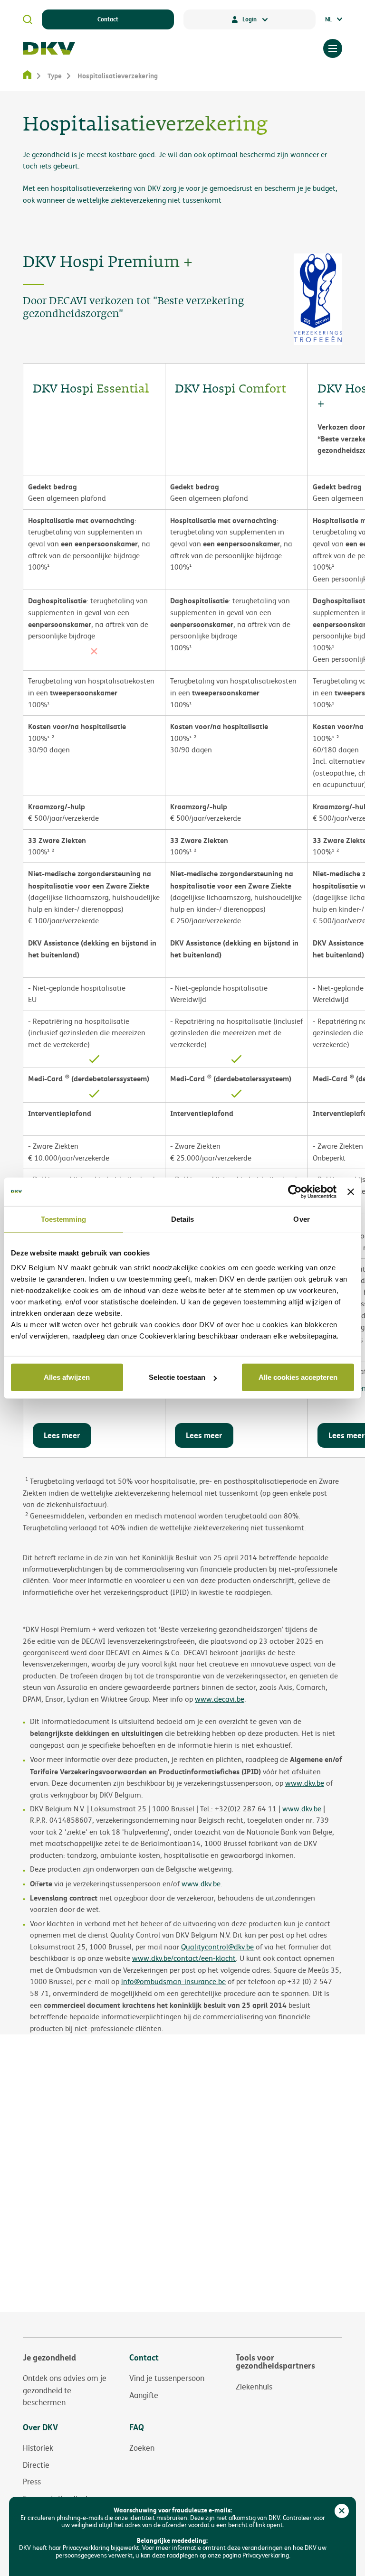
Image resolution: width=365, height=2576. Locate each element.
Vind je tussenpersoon (167, 2378)
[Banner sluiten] (351, 1191)
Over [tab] (301, 1219)
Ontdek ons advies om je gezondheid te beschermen (65, 2390)
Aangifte (144, 2395)
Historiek (38, 2448)
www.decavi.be (220, 1699)
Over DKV (40, 2427)
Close (342, 2511)
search (28, 19)
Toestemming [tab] (63, 1219)
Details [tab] (183, 1219)
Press (32, 2482)
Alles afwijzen (67, 1377)
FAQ (137, 2427)
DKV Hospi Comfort (231, 389)
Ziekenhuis (254, 2387)
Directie (36, 2465)
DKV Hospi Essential (91, 389)
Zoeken (142, 2448)
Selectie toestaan (177, 1377)
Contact (108, 19)
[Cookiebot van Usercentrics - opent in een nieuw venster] (295, 1191)
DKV (49, 48)
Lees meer (62, 1435)
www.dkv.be (302, 1809)
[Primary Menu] (333, 48)
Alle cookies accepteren (298, 1377)
